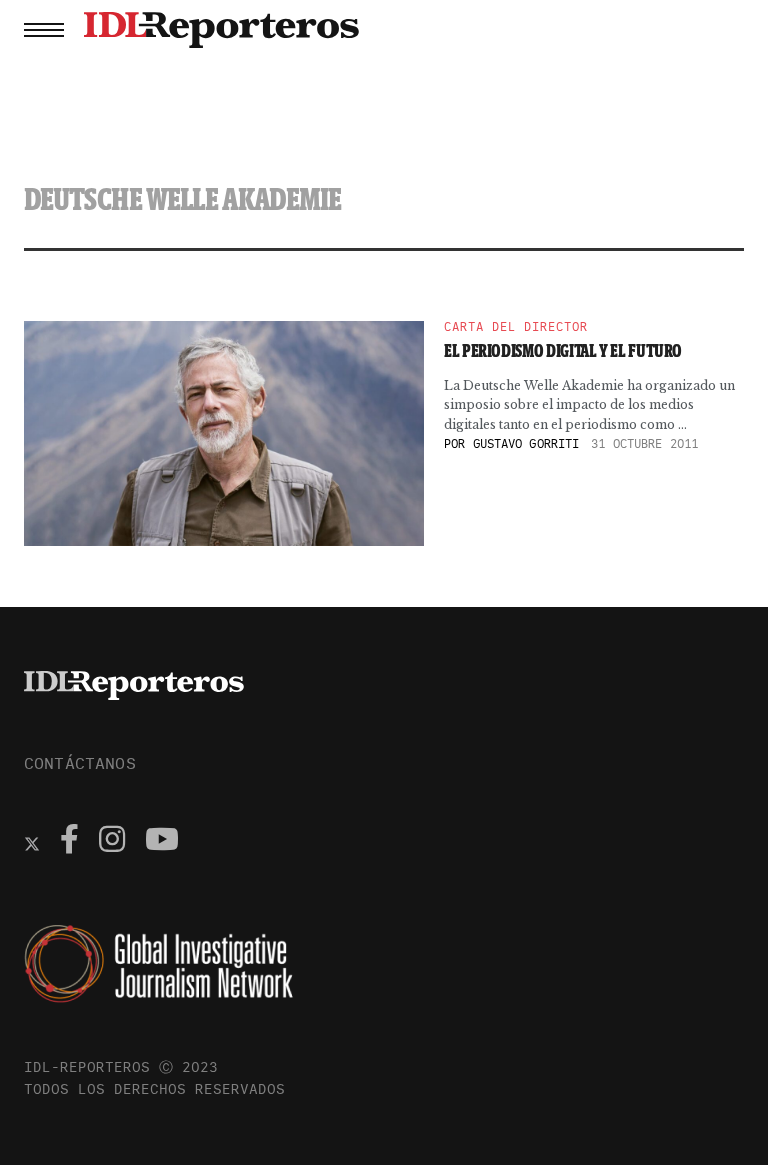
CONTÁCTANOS (80, 763)
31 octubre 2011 (644, 443)
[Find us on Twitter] (32, 842)
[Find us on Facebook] (69, 842)
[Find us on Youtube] (162, 842)
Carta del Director (516, 327)
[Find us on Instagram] (112, 842)
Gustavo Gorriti (526, 443)
